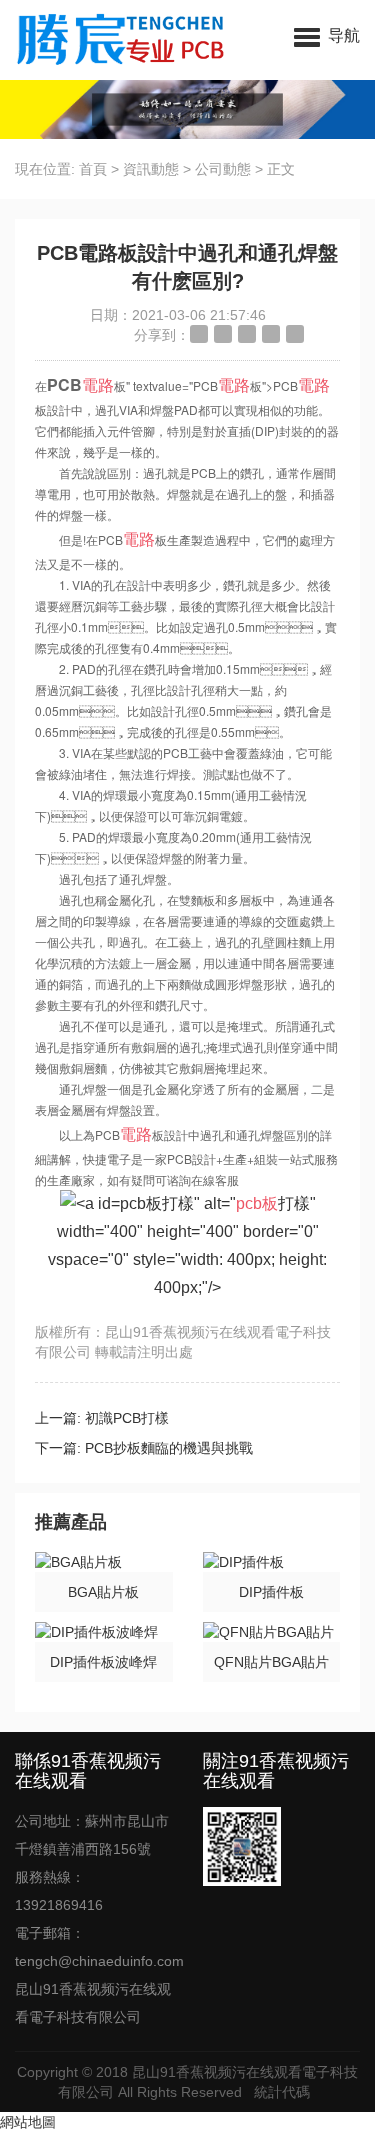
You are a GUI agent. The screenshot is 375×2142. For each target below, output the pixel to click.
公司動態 (223, 169)
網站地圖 (28, 2122)
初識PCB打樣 (127, 1418)
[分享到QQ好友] (247, 334)
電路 (98, 384)
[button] (327, 35)
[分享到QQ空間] (223, 334)
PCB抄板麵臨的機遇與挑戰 (169, 1448)
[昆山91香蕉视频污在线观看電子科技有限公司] (112, 40)
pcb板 (257, 1203)
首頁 (93, 169)
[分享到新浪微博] (199, 334)
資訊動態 (151, 169)
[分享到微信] (271, 334)
